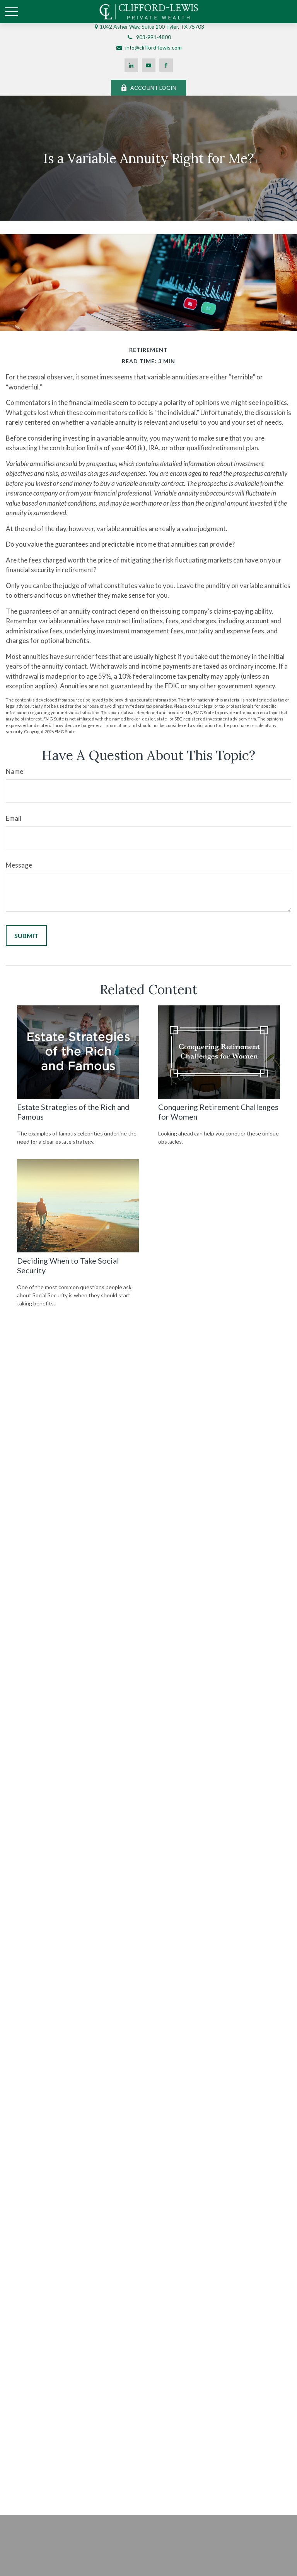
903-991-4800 (154, 37)
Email (14, 818)
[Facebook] (166, 65)
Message (19, 865)
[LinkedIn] (131, 65)
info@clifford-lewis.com (154, 47)
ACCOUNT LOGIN (153, 88)
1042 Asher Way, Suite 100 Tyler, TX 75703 (152, 27)
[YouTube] (149, 65)
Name (15, 771)
